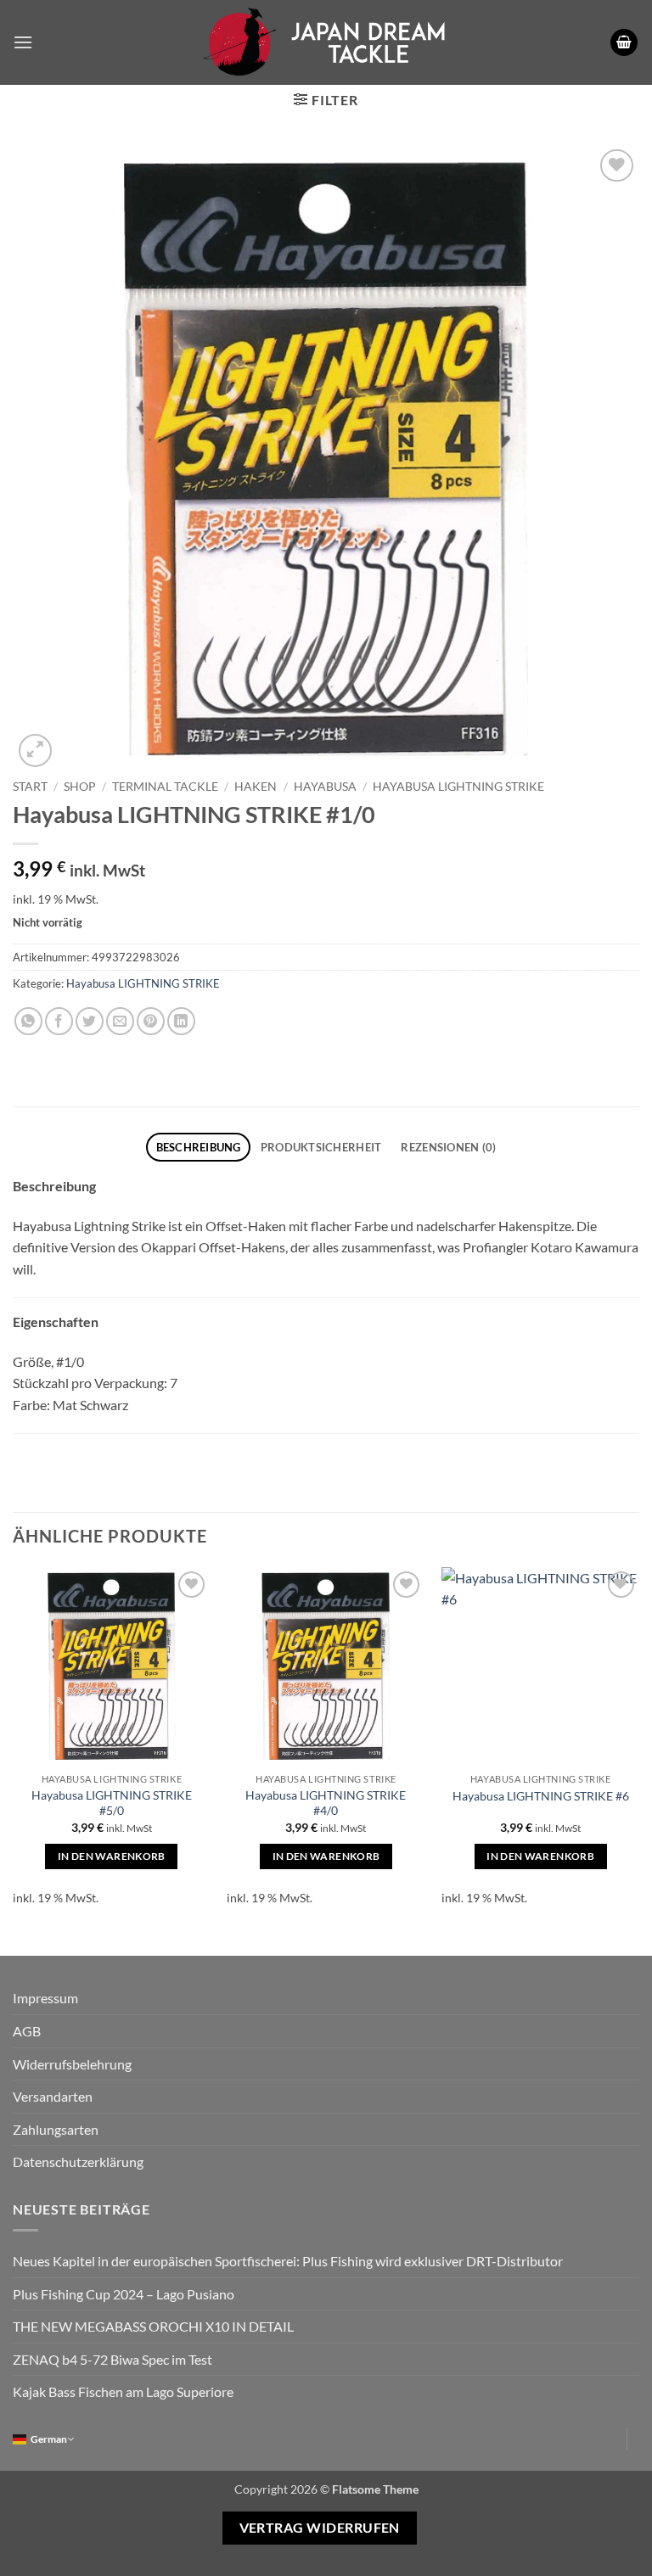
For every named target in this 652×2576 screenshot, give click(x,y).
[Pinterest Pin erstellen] (151, 1021)
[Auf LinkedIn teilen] (181, 1021)
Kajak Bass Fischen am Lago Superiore (123, 2391)
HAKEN (256, 787)
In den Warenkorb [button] (112, 1856)
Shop (80, 787)
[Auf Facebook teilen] (59, 1021)
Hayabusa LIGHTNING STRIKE (458, 787)
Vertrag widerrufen (320, 2528)
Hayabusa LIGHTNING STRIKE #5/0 (112, 1803)
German (49, 2439)
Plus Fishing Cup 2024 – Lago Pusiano (124, 2294)
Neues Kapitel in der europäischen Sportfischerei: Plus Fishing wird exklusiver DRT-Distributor (288, 2261)
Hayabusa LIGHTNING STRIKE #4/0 (326, 1803)
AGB (27, 2031)
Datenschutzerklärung (78, 2162)
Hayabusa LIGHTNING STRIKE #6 (541, 1796)
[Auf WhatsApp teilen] (28, 1021)
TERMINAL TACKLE (165, 787)
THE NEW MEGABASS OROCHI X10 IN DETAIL (153, 2326)
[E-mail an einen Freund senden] (120, 1021)
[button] (23, 42)
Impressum (45, 1998)
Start (30, 787)
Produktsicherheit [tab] (321, 1147)
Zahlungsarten (56, 2129)
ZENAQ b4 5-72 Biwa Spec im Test (112, 2359)
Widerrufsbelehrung (72, 2064)
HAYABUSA (325, 787)
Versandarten (53, 2096)
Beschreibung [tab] (199, 1147)
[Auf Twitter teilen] (90, 1021)
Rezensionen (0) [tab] (448, 1147)
